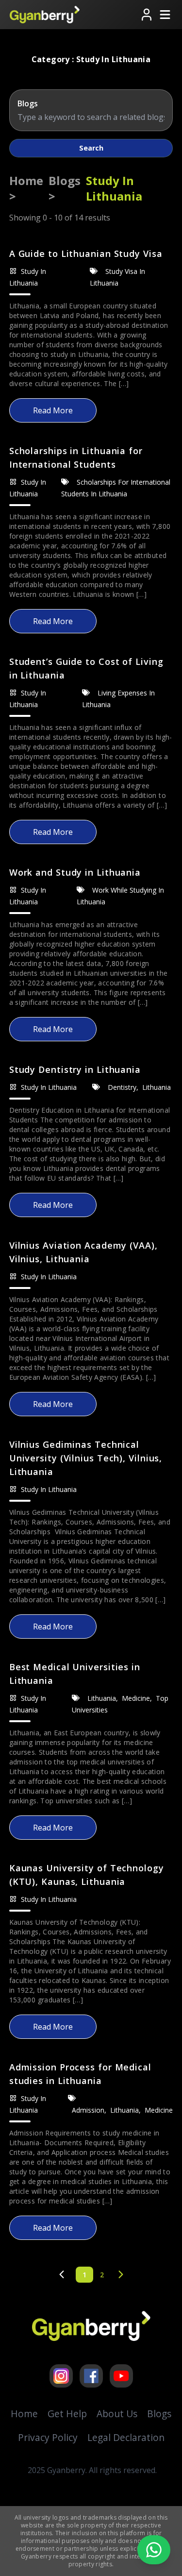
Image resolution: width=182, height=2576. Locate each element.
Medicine (137, 1698)
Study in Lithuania (49, 1087)
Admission (89, 2110)
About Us (117, 2414)
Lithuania (157, 1087)
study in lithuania (114, 188)
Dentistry (123, 1087)
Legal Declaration (126, 2437)
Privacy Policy (48, 2437)
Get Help (67, 2414)
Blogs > (65, 188)
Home (24, 2414)
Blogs (159, 2414)
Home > (26, 188)
